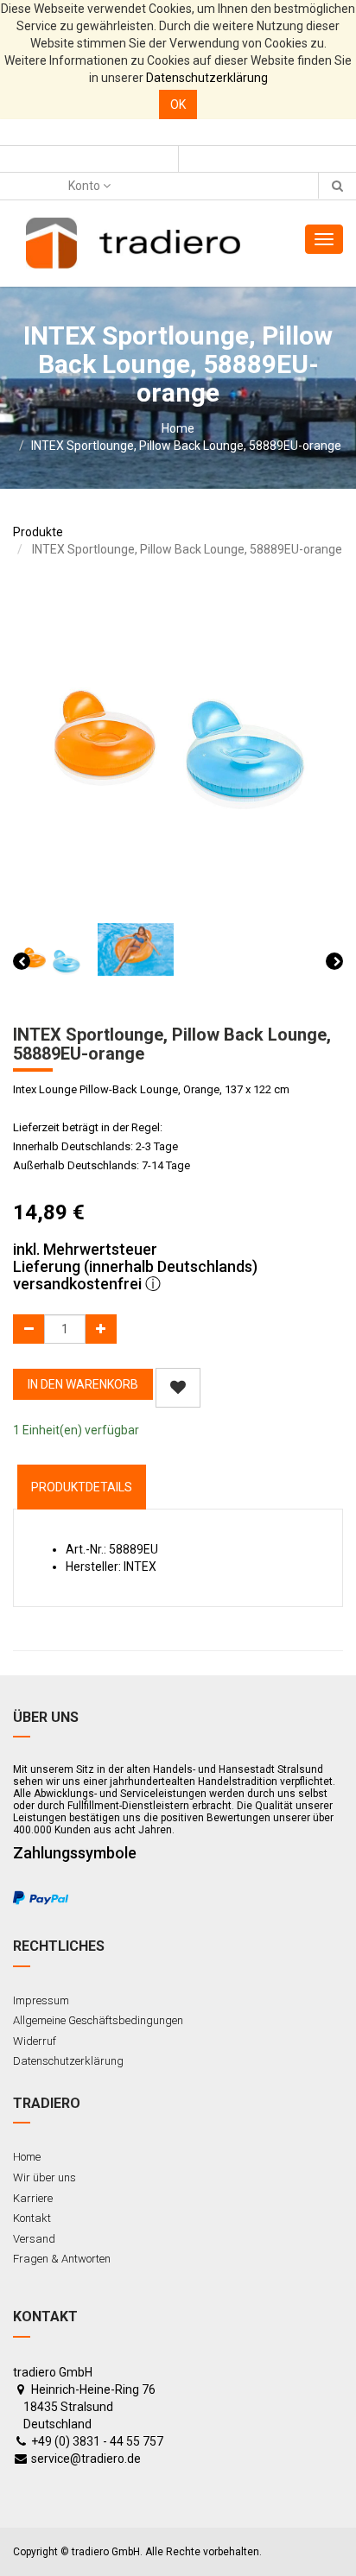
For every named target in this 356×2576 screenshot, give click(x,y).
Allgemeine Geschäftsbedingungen (98, 2020)
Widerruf (35, 2041)
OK (178, 104)
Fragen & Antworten (62, 2259)
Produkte (38, 532)
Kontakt (32, 2218)
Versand (34, 2239)
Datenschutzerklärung (207, 78)
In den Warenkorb (83, 1384)
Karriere (33, 2198)
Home (178, 428)
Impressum (41, 2000)
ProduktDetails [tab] (82, 1487)
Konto (86, 186)
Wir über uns (44, 2177)
